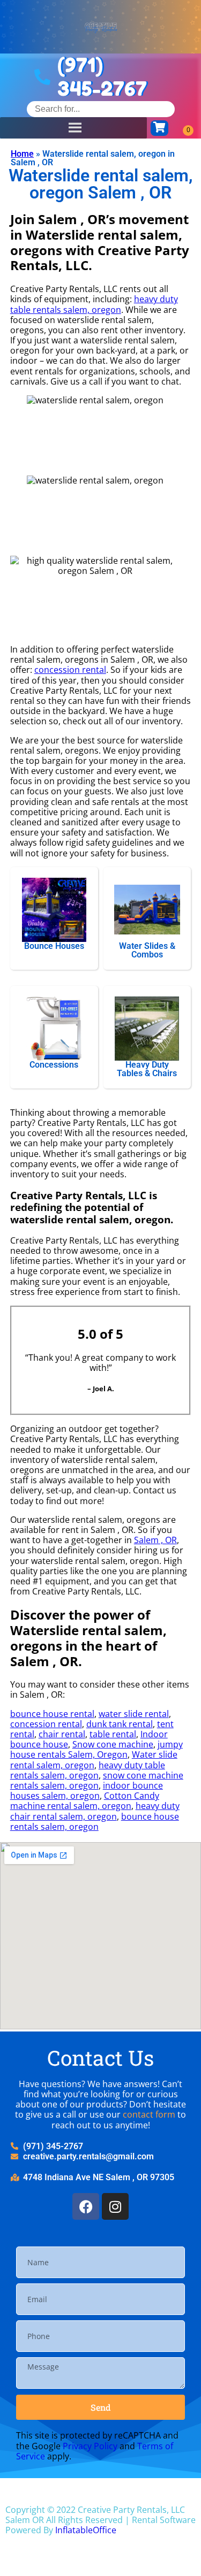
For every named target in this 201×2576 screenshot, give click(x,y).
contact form (149, 2114)
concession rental (70, 670)
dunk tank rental (120, 1724)
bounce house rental (52, 1714)
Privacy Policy (90, 2446)
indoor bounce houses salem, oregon (87, 1791)
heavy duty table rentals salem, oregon (94, 304)
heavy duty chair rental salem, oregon (95, 1811)
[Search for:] (101, 109)
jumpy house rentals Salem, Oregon (96, 1749)
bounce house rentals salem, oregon (95, 1822)
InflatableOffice (86, 2530)
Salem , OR (155, 1540)
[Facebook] (86, 2206)
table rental (113, 1734)
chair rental (62, 1734)
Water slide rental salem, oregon (94, 1759)
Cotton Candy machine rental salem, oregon (85, 1801)
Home (22, 154)
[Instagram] (115, 2206)
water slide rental (134, 1714)
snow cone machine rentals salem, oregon (97, 1780)
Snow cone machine (113, 1744)
